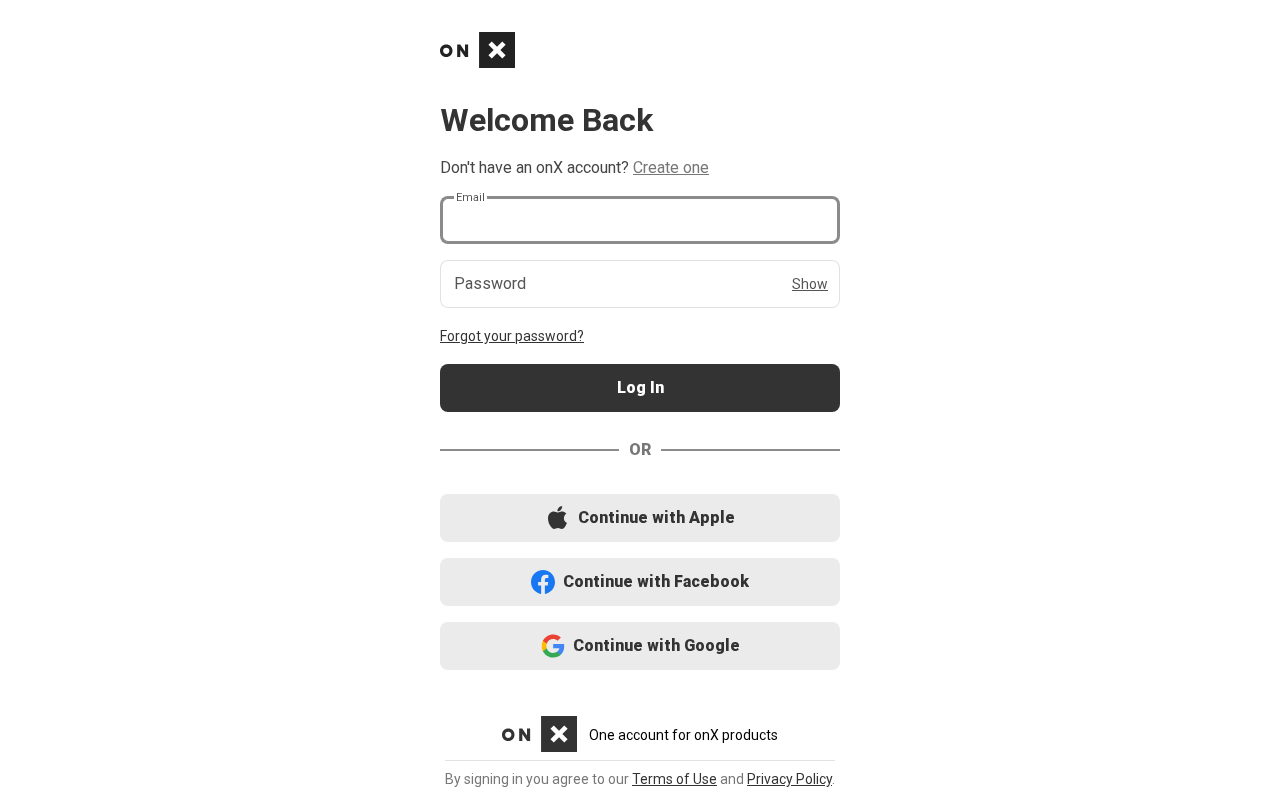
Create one (671, 167)
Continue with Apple (640, 518)
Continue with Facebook (640, 582)
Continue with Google (640, 646)
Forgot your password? (512, 336)
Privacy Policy (789, 779)
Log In (640, 388)
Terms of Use (674, 779)
